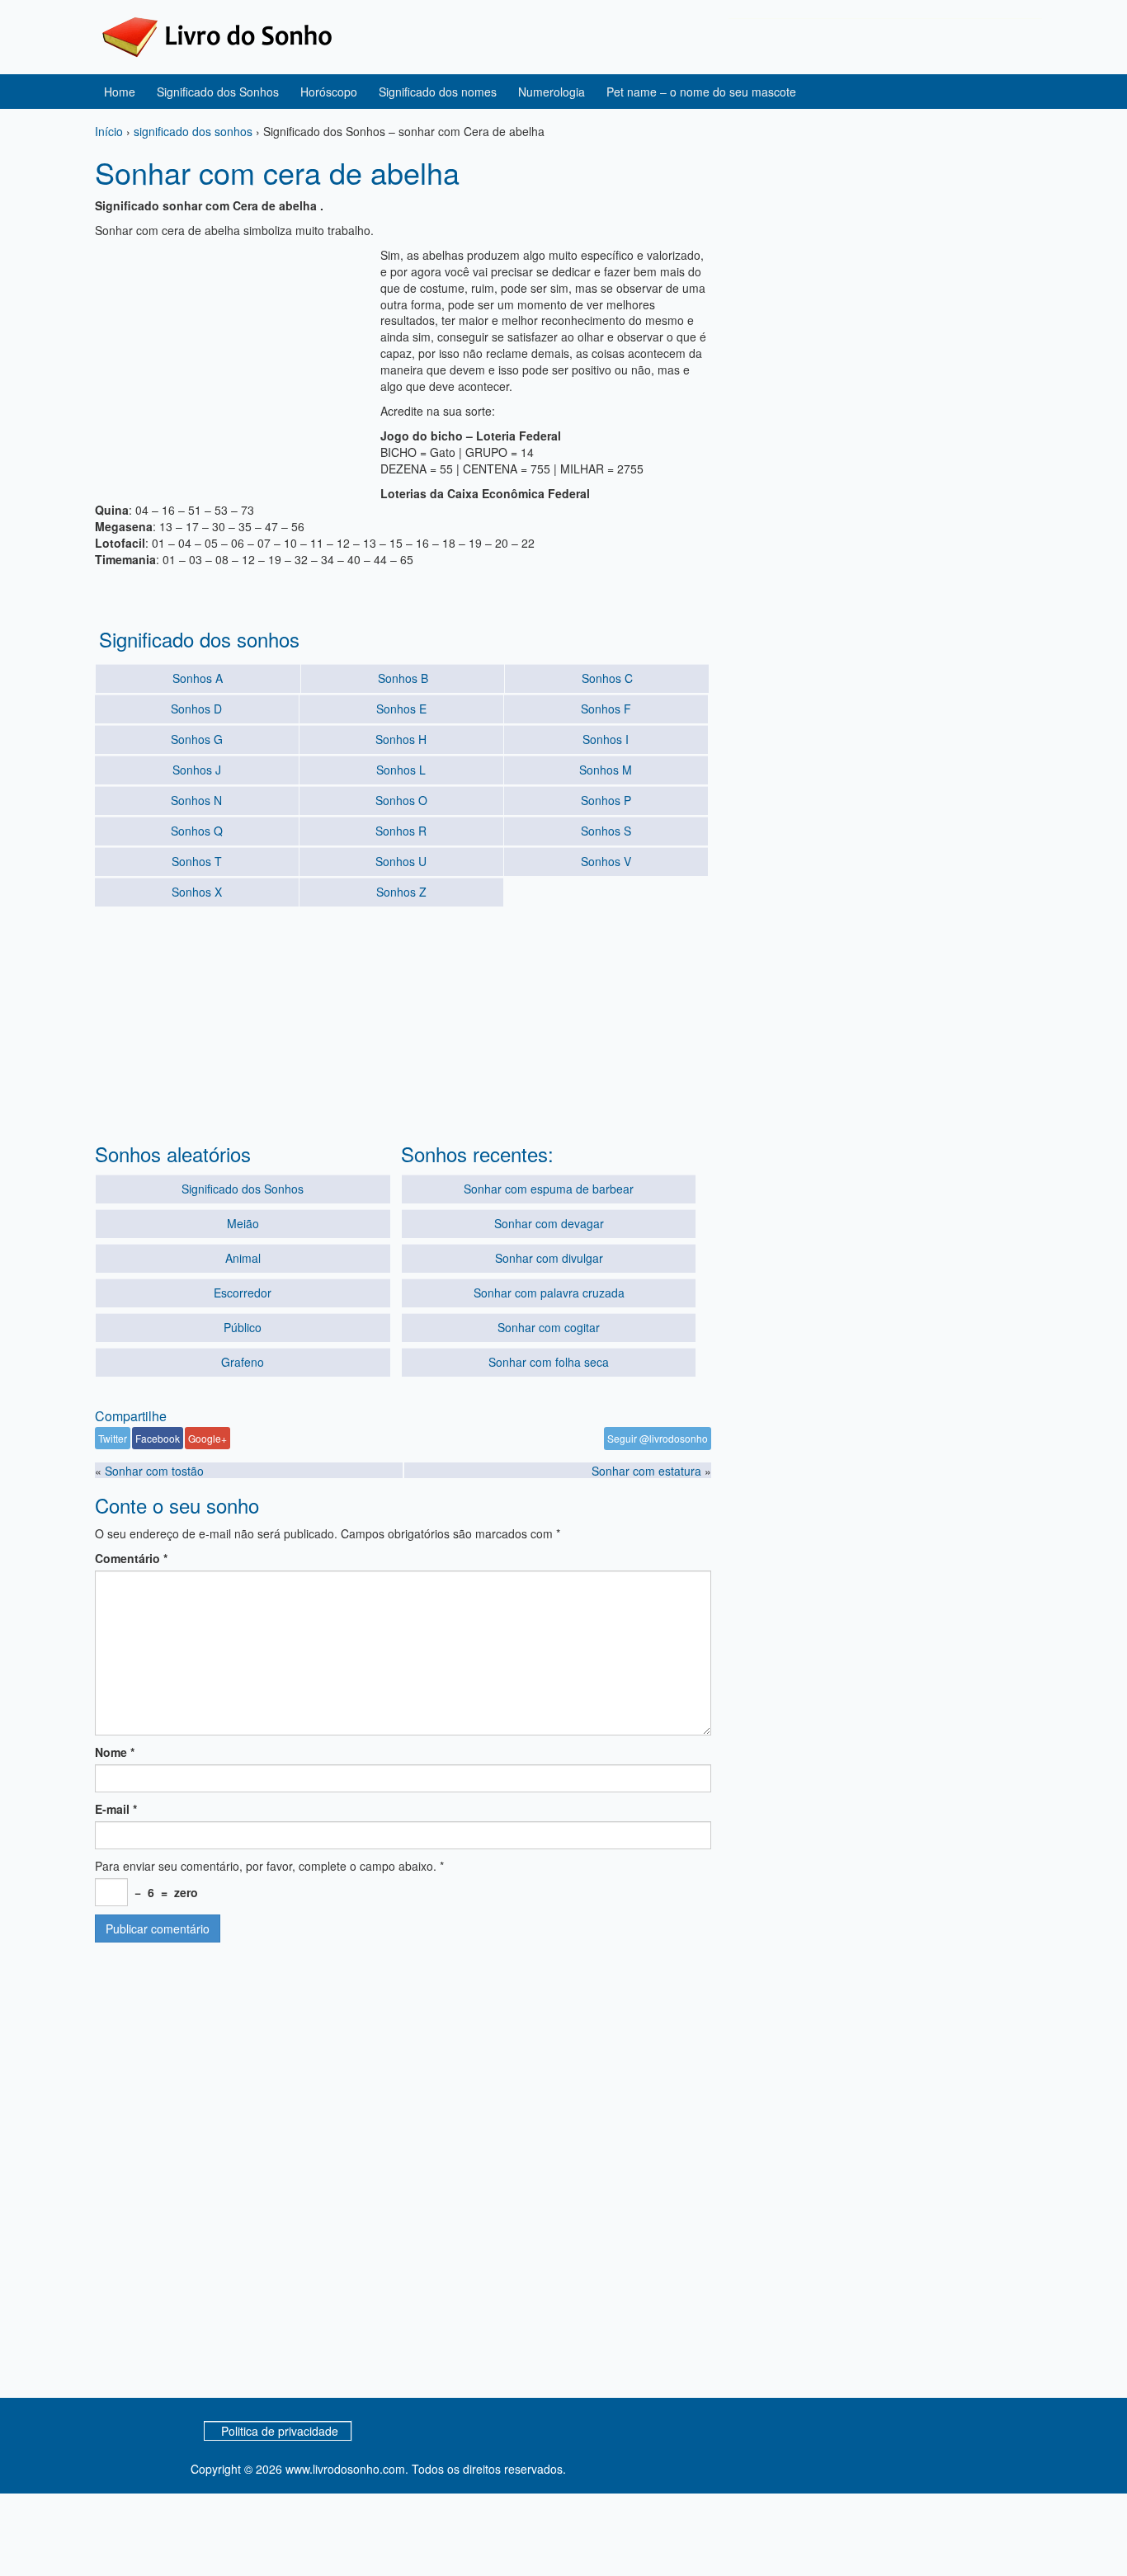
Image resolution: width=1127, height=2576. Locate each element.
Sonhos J (197, 770)
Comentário (131, 1558)
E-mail (116, 1809)
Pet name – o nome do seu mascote (701, 92)
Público (243, 1327)
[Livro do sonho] (217, 35)
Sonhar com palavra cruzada (549, 1293)
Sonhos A (198, 678)
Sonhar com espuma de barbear (549, 1189)
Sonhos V (606, 861)
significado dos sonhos (193, 131)
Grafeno (243, 1362)
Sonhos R (401, 831)
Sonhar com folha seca (549, 1362)
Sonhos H (401, 739)
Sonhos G (197, 739)
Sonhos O (401, 800)
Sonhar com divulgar (549, 1258)
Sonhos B (403, 678)
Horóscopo (329, 92)
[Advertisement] (233, 362)
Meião (243, 1223)
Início (109, 131)
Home (120, 92)
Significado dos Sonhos (218, 92)
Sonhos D (196, 709)
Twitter (113, 1438)
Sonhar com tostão (154, 1471)
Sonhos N (196, 800)
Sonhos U (401, 861)
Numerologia (552, 92)
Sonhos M (606, 770)
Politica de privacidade (280, 2431)
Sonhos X (197, 892)
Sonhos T (197, 861)
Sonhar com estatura (646, 1471)
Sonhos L (401, 770)
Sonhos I (606, 739)
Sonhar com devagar (549, 1223)
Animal (243, 1258)
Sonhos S (606, 831)
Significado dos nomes (438, 92)
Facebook (158, 1438)
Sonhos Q (197, 831)
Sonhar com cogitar (549, 1327)
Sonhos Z (401, 892)
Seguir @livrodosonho (658, 1438)
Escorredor (243, 1293)
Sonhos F (606, 709)
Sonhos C (607, 678)
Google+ (207, 1438)
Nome (115, 1752)
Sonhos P (606, 800)
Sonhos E (401, 709)
